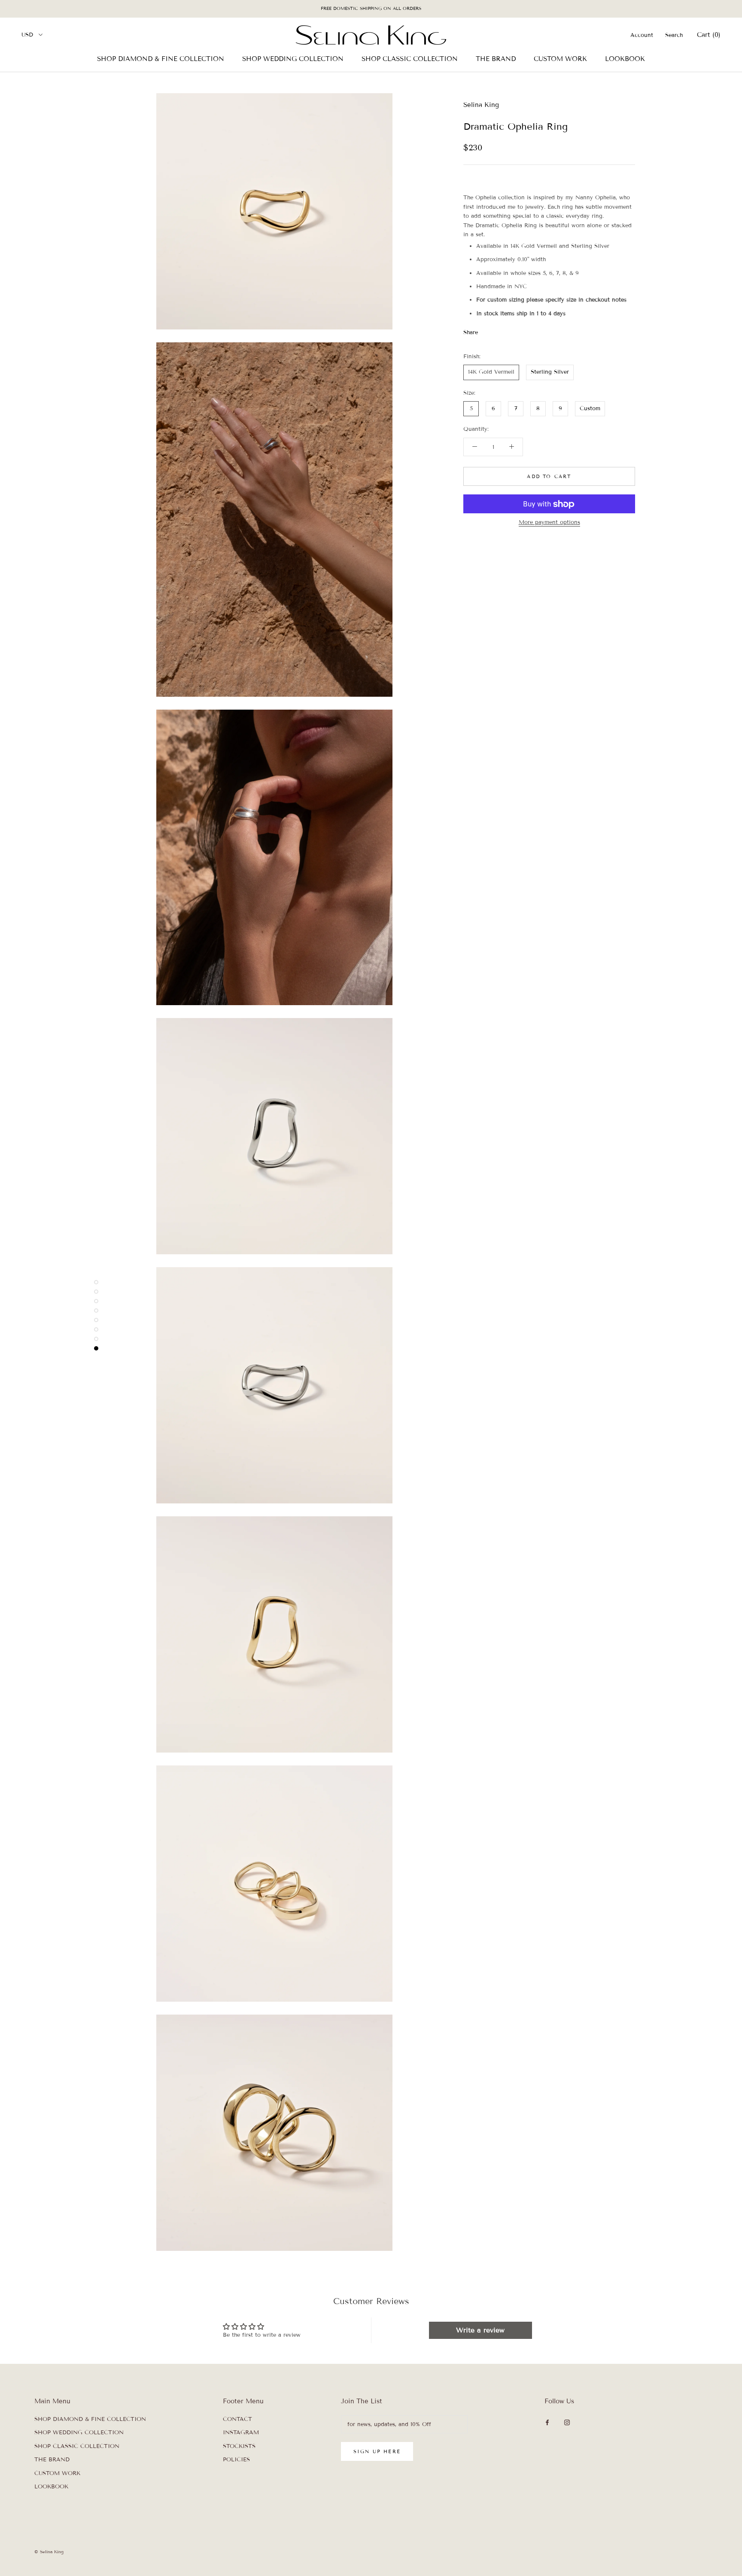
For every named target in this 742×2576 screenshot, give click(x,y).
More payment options (549, 523)
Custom (590, 409)
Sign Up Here (377, 2451)
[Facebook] (486, 331)
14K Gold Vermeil (491, 372)
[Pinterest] (508, 331)
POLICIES (236, 2460)
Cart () (709, 34)
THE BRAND (496, 58)
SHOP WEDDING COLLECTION (293, 58)
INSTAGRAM (241, 2433)
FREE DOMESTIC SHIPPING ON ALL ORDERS (371, 8)
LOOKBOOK (625, 58)
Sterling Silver (550, 372)
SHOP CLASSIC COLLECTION (410, 58)
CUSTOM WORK (560, 58)
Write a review (480, 2330)
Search (674, 35)
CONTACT (237, 2419)
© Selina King (49, 2552)
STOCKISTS (239, 2446)
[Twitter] (497, 331)
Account (642, 35)
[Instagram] (567, 2422)
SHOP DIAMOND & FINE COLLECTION (161, 58)
